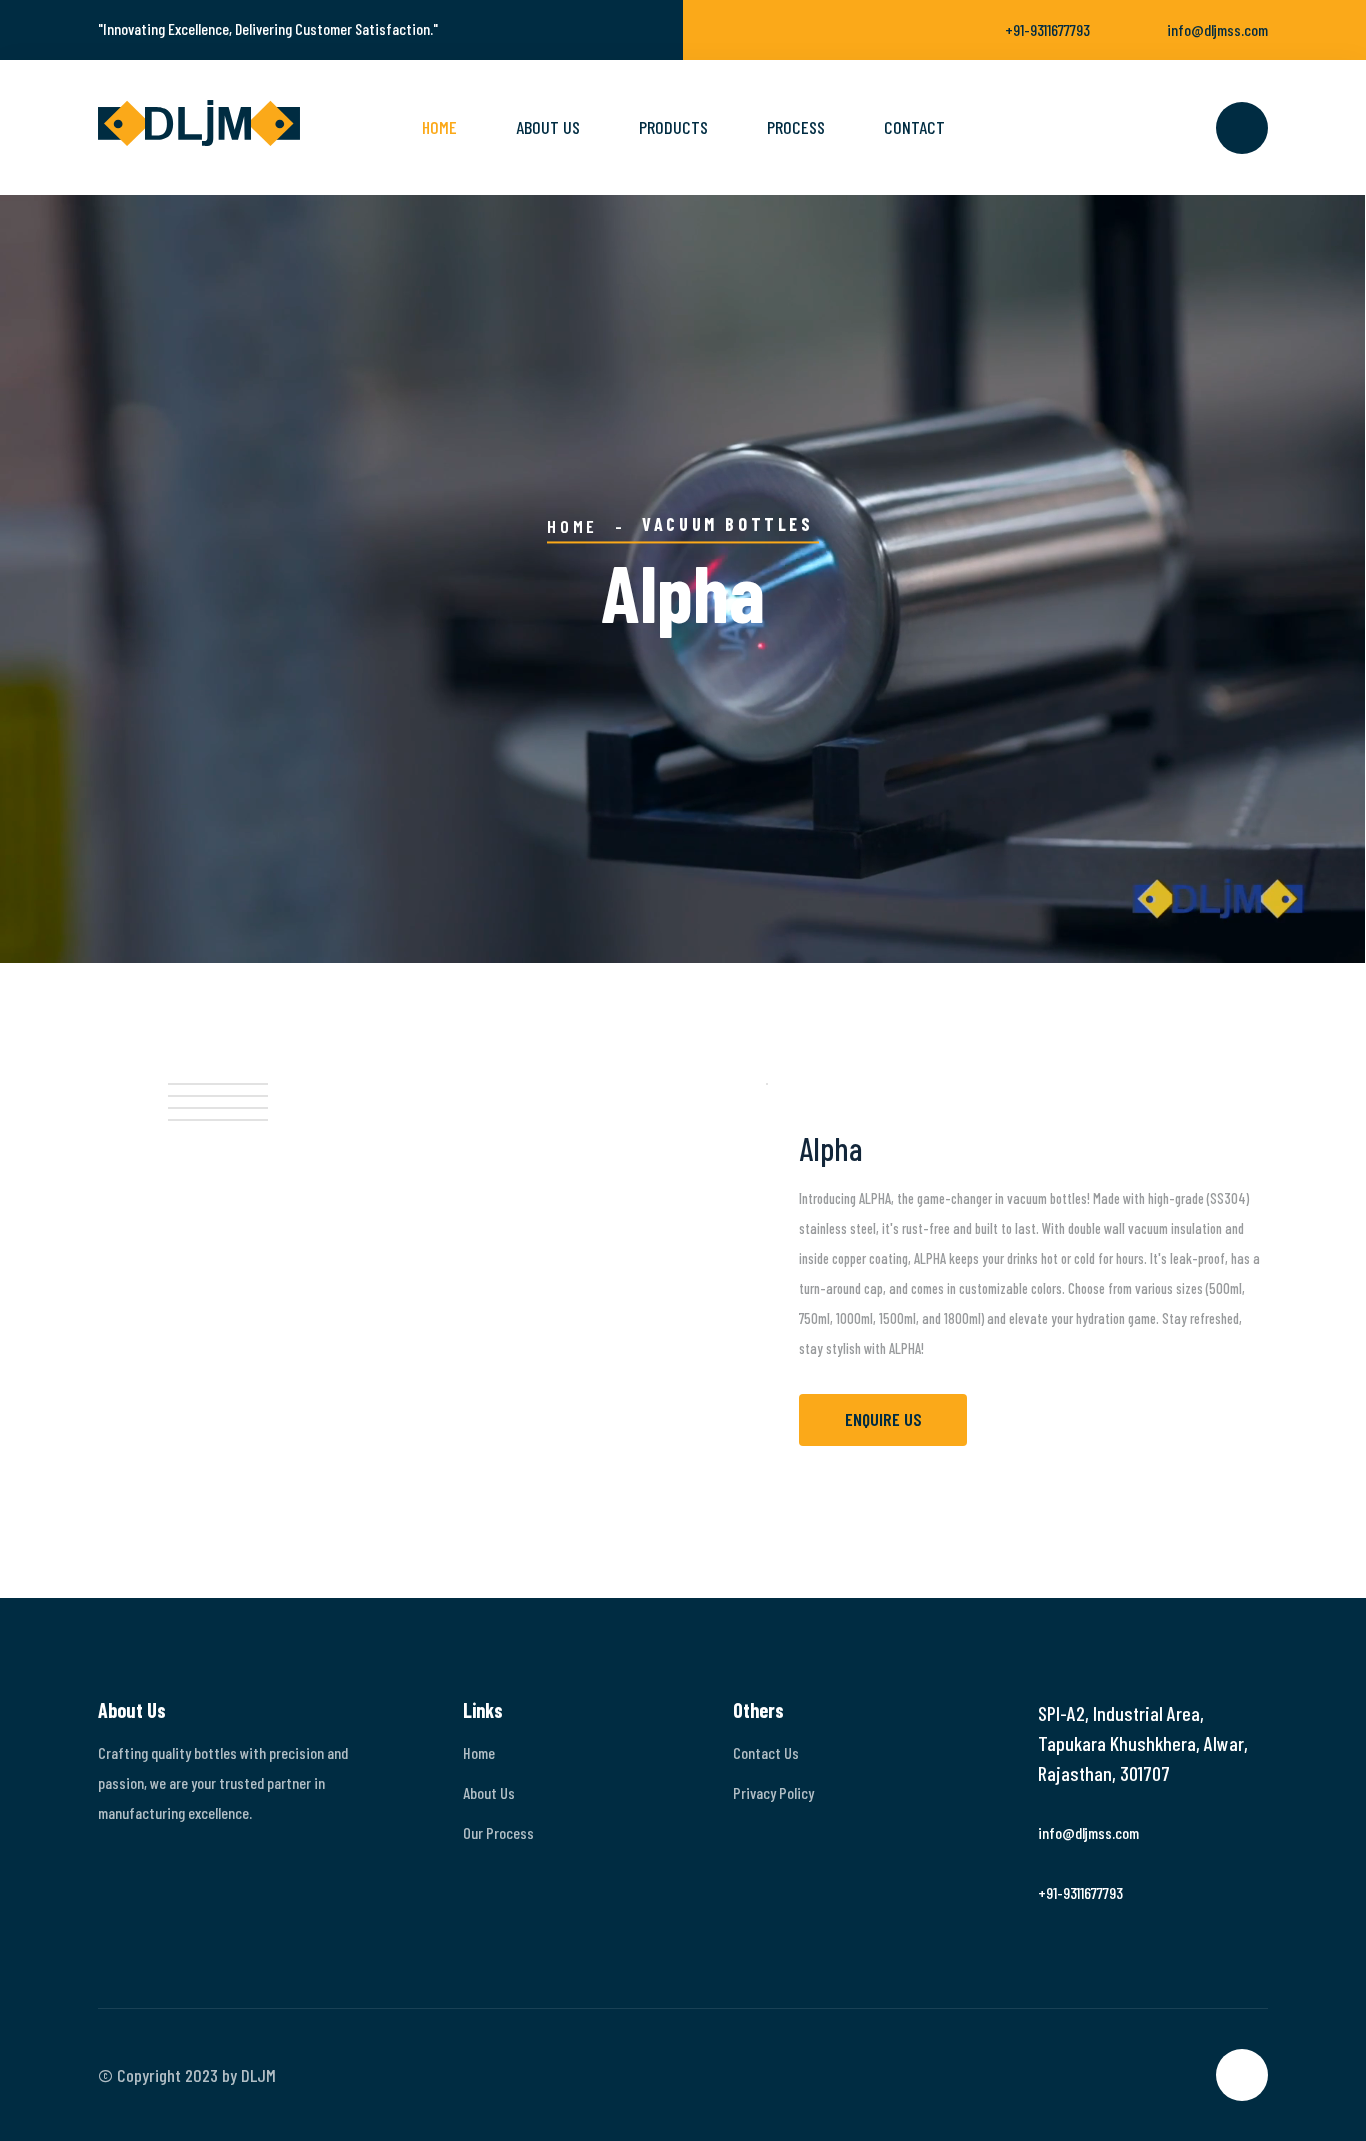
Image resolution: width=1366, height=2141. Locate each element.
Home (439, 127)
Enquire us (883, 1419)
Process (796, 127)
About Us (489, 1792)
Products (673, 127)
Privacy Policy (773, 1792)
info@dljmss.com (1217, 29)
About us (548, 127)
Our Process (498, 1832)
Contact (914, 127)
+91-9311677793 (1047, 29)
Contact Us (766, 1752)
